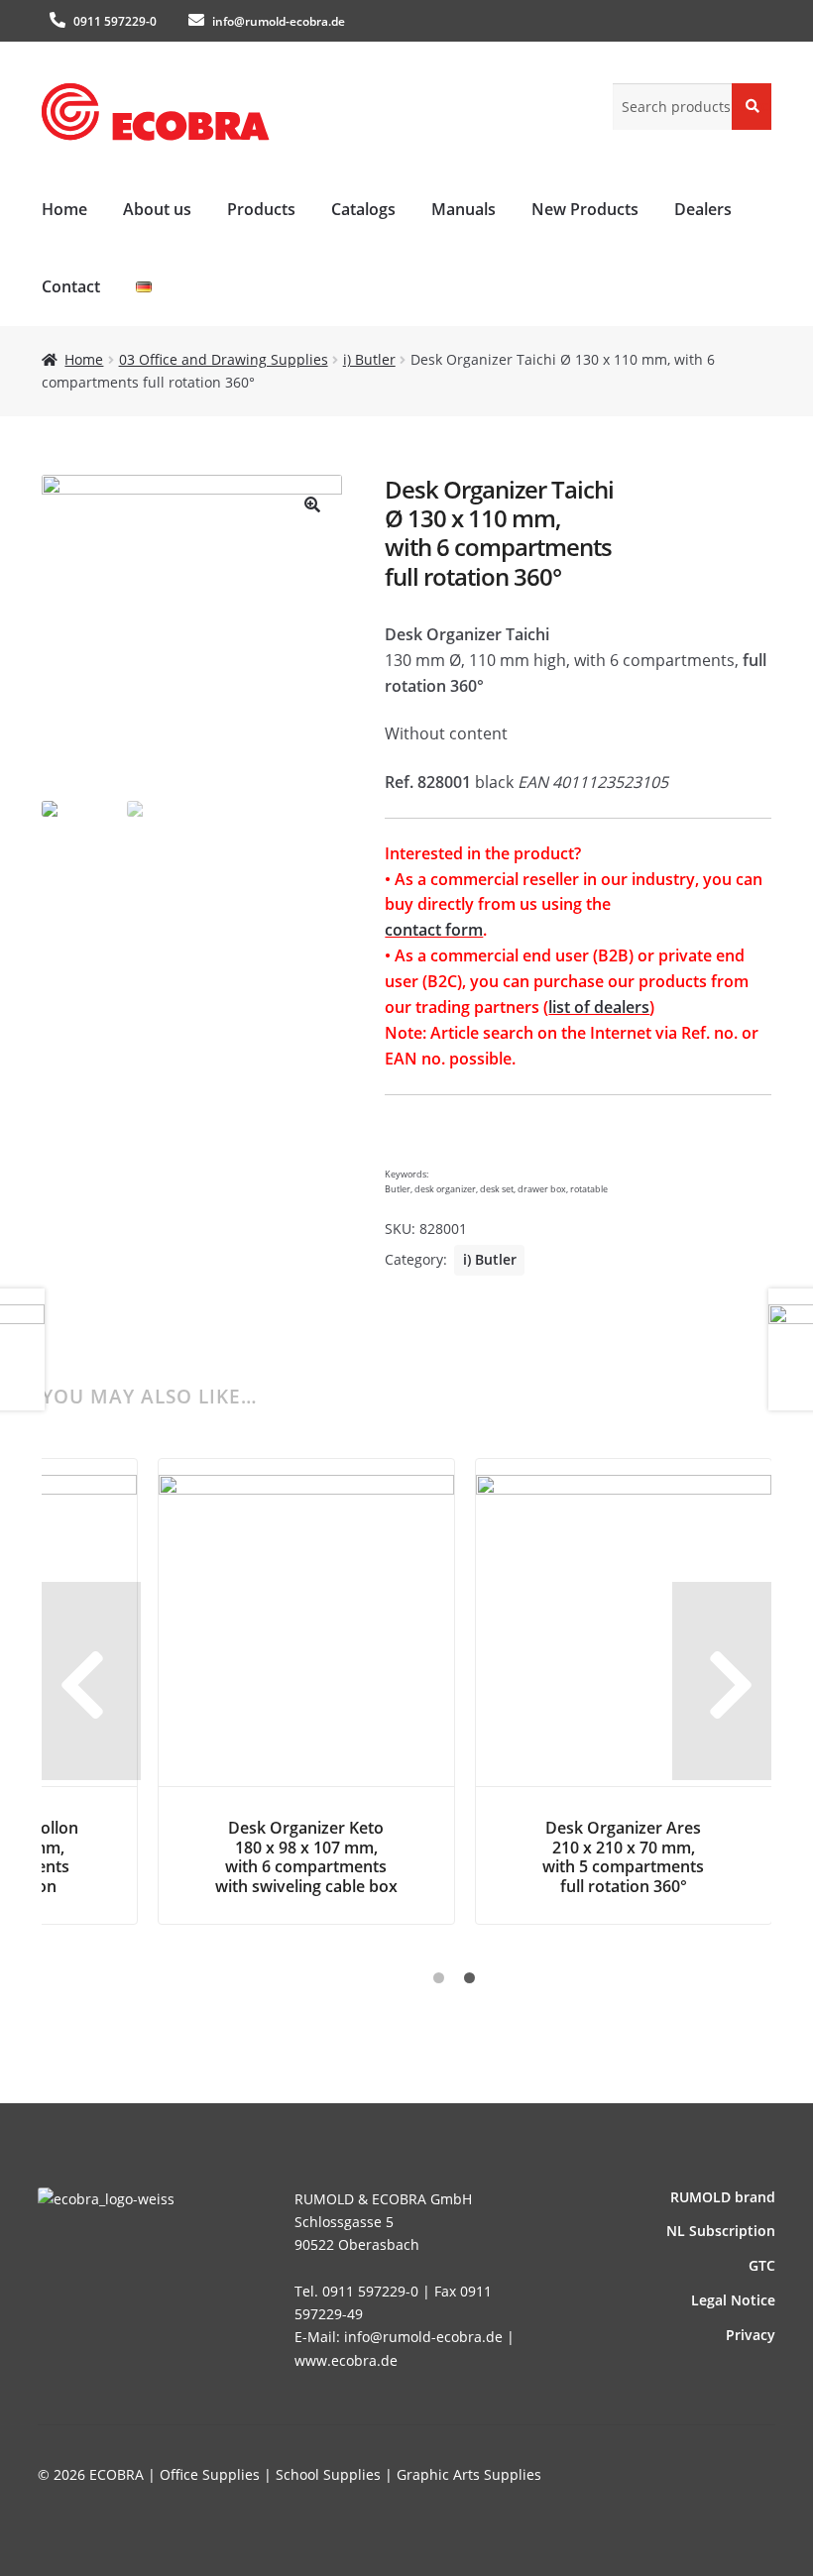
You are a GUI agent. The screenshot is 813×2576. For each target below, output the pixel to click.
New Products (585, 209)
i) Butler (369, 359)
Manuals (464, 209)
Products (261, 209)
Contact (71, 286)
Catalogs (363, 209)
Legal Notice (733, 2300)
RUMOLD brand (723, 2197)
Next (722, 1681)
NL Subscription (721, 2231)
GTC (762, 2265)
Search (752, 106)
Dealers (703, 209)
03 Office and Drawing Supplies (224, 359)
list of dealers (599, 1007)
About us (157, 209)
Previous (91, 1681)
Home (64, 209)
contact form (434, 930)
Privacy (751, 2335)
